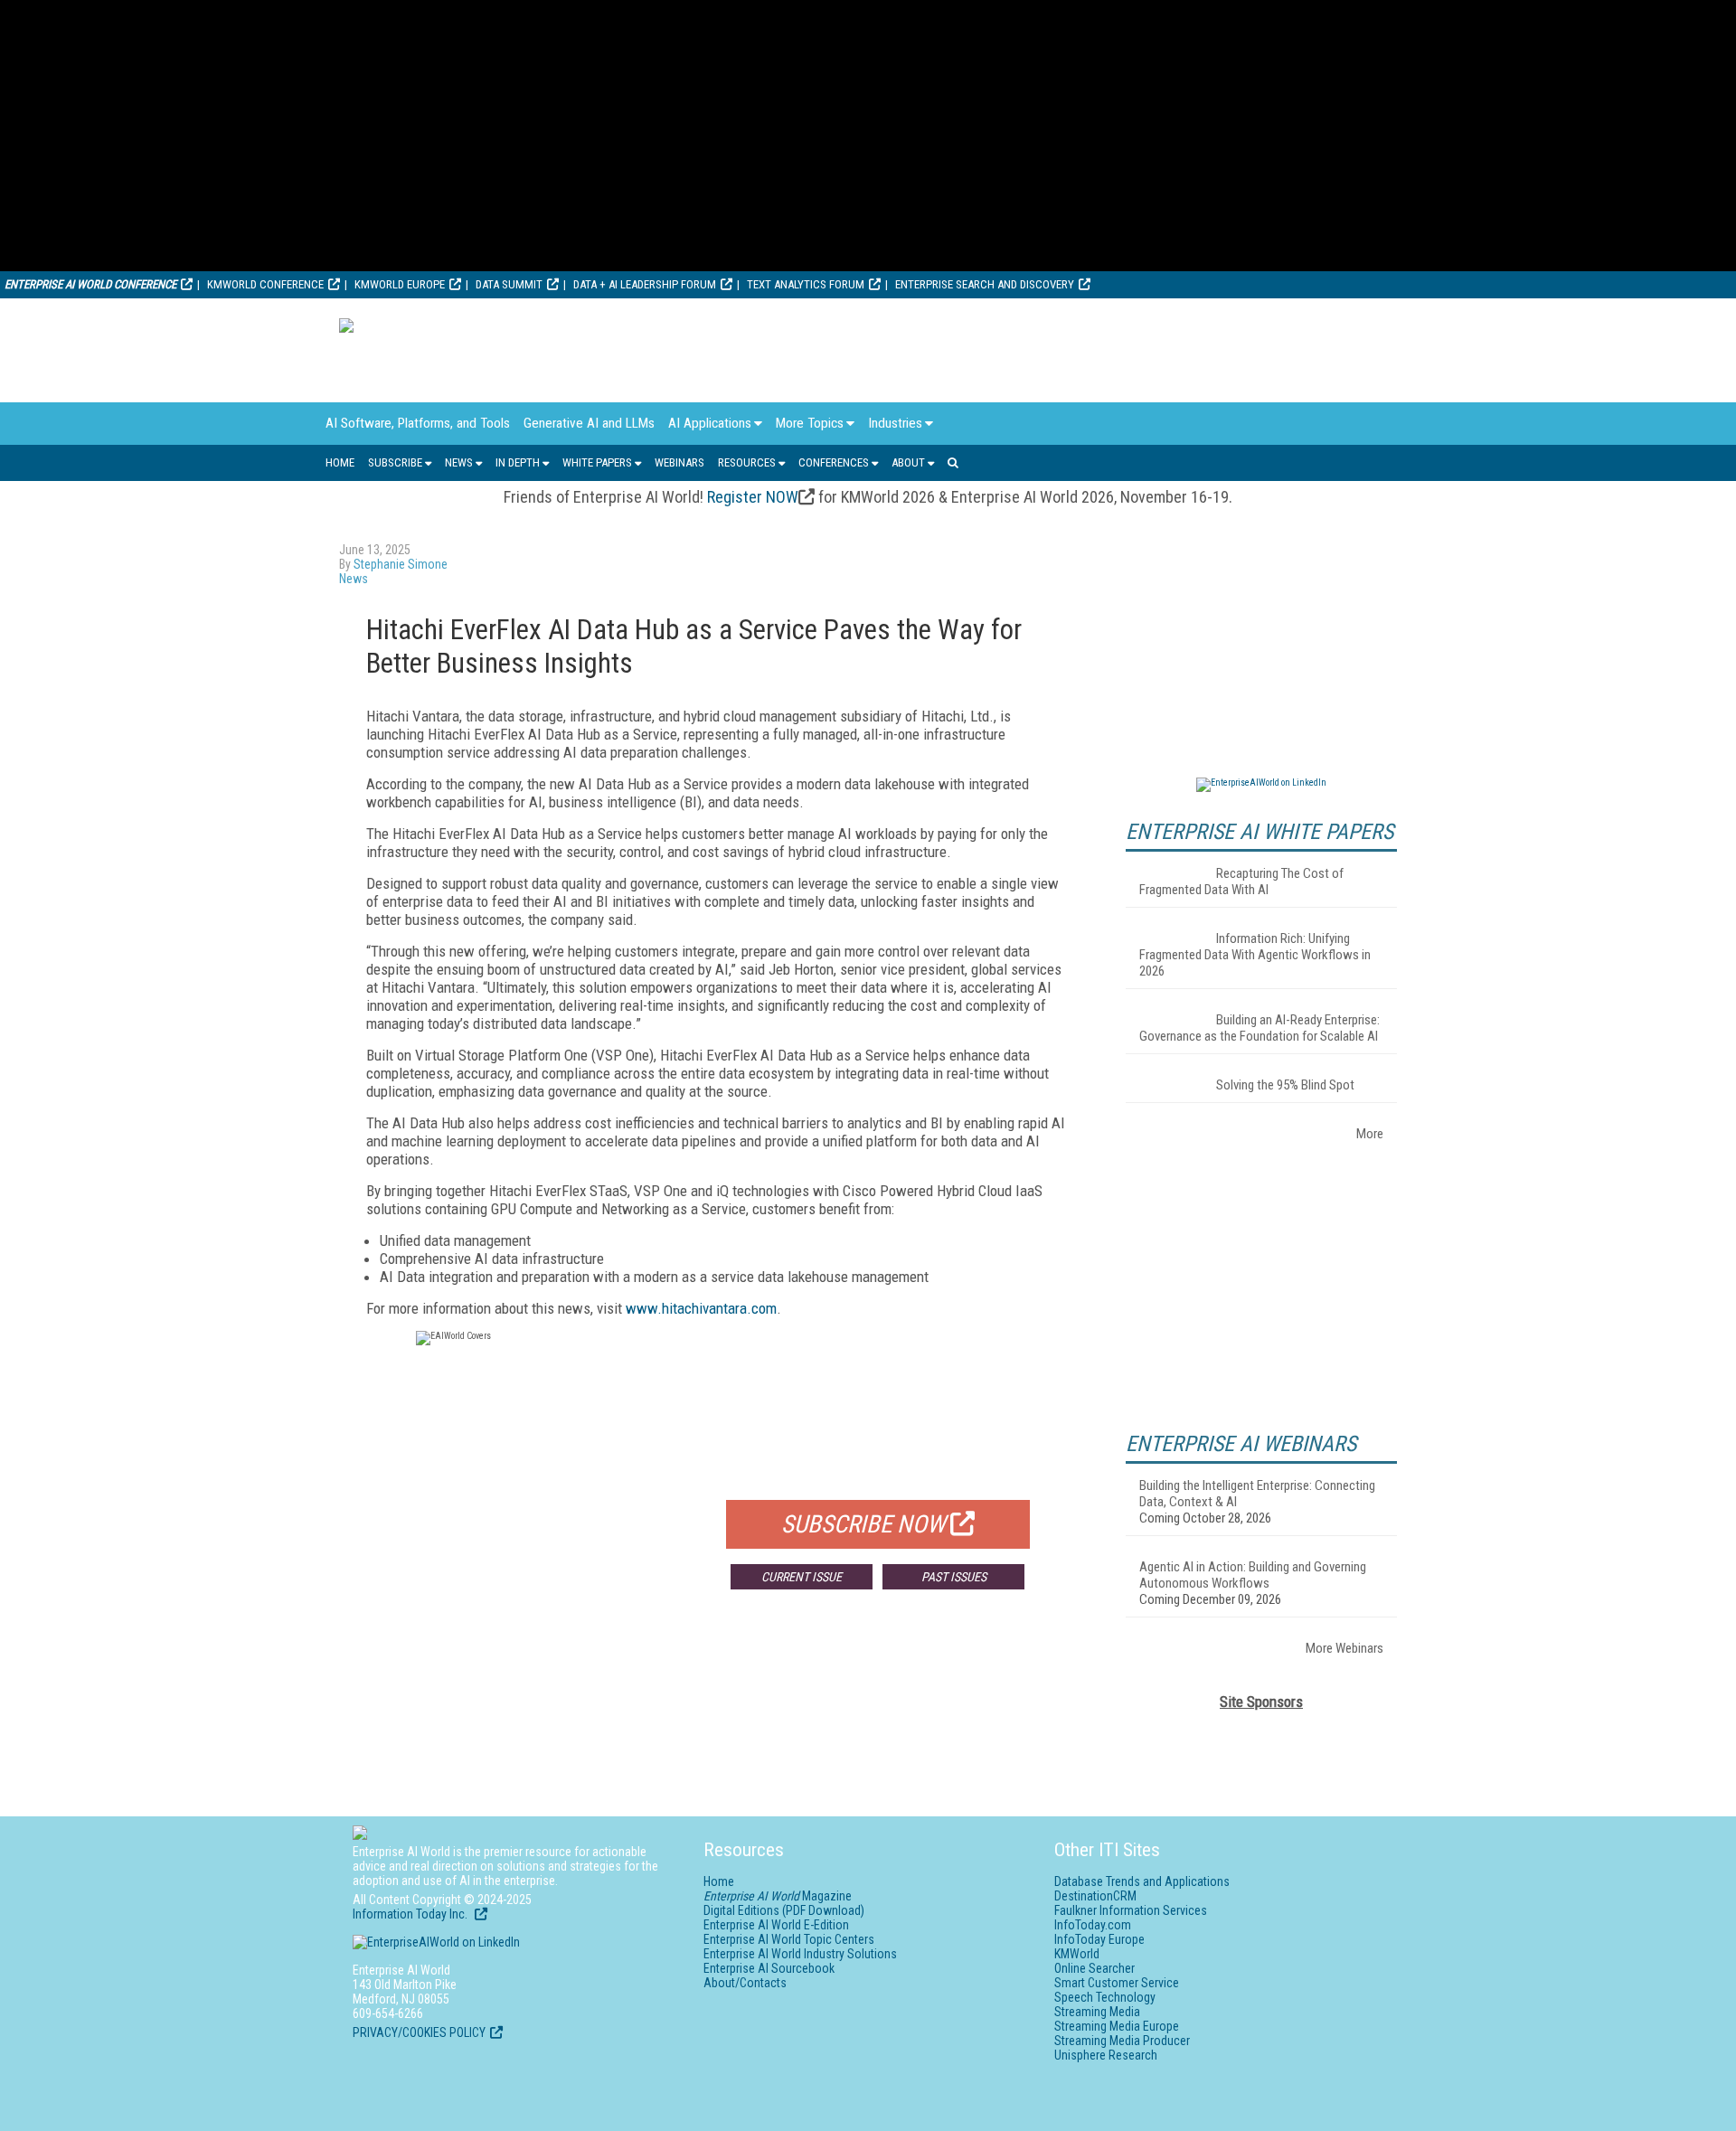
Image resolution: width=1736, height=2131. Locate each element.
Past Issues (954, 1577)
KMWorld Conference (265, 284)
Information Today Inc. (411, 1914)
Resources (747, 462)
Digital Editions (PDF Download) (784, 1910)
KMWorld (1077, 1954)
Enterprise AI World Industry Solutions (800, 1954)
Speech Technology (1105, 1997)
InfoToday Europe (1099, 1939)
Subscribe (395, 462)
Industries (895, 423)
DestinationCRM (1095, 1896)
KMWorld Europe (400, 284)
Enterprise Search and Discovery (985, 284)
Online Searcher (1094, 1968)
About (908, 462)
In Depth (518, 462)
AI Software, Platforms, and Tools (418, 423)
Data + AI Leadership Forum (645, 284)
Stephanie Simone (401, 564)
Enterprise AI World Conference (90, 284)
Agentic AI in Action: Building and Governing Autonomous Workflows (1253, 1575)
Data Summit (509, 284)
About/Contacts (745, 1983)
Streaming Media (1097, 2012)
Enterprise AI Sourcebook (769, 1968)
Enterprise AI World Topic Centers (789, 1939)
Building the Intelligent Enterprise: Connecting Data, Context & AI (1257, 1494)
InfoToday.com (1093, 1925)
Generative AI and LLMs (589, 423)
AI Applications (710, 423)
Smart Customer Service (1117, 1983)
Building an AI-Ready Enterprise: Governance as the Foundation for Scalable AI (1260, 1028)
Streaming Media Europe (1117, 2026)
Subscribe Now (863, 1524)
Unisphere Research (1106, 2055)
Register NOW (753, 497)
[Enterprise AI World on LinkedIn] (1261, 783)
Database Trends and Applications (1142, 1881)
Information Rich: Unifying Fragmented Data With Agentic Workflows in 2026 (1255, 955)
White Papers (597, 462)
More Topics (810, 423)
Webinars (679, 462)
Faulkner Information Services (1131, 1910)
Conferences (834, 462)
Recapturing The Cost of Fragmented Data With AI (1241, 882)
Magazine (778, 1896)
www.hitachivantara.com (701, 1308)
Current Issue (802, 1577)
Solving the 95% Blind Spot (1285, 1085)
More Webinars (1344, 1648)
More (1370, 1134)
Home (340, 462)
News (459, 462)
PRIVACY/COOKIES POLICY (419, 2032)
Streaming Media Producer (1122, 2041)
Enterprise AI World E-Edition (776, 1925)
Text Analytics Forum (806, 284)
